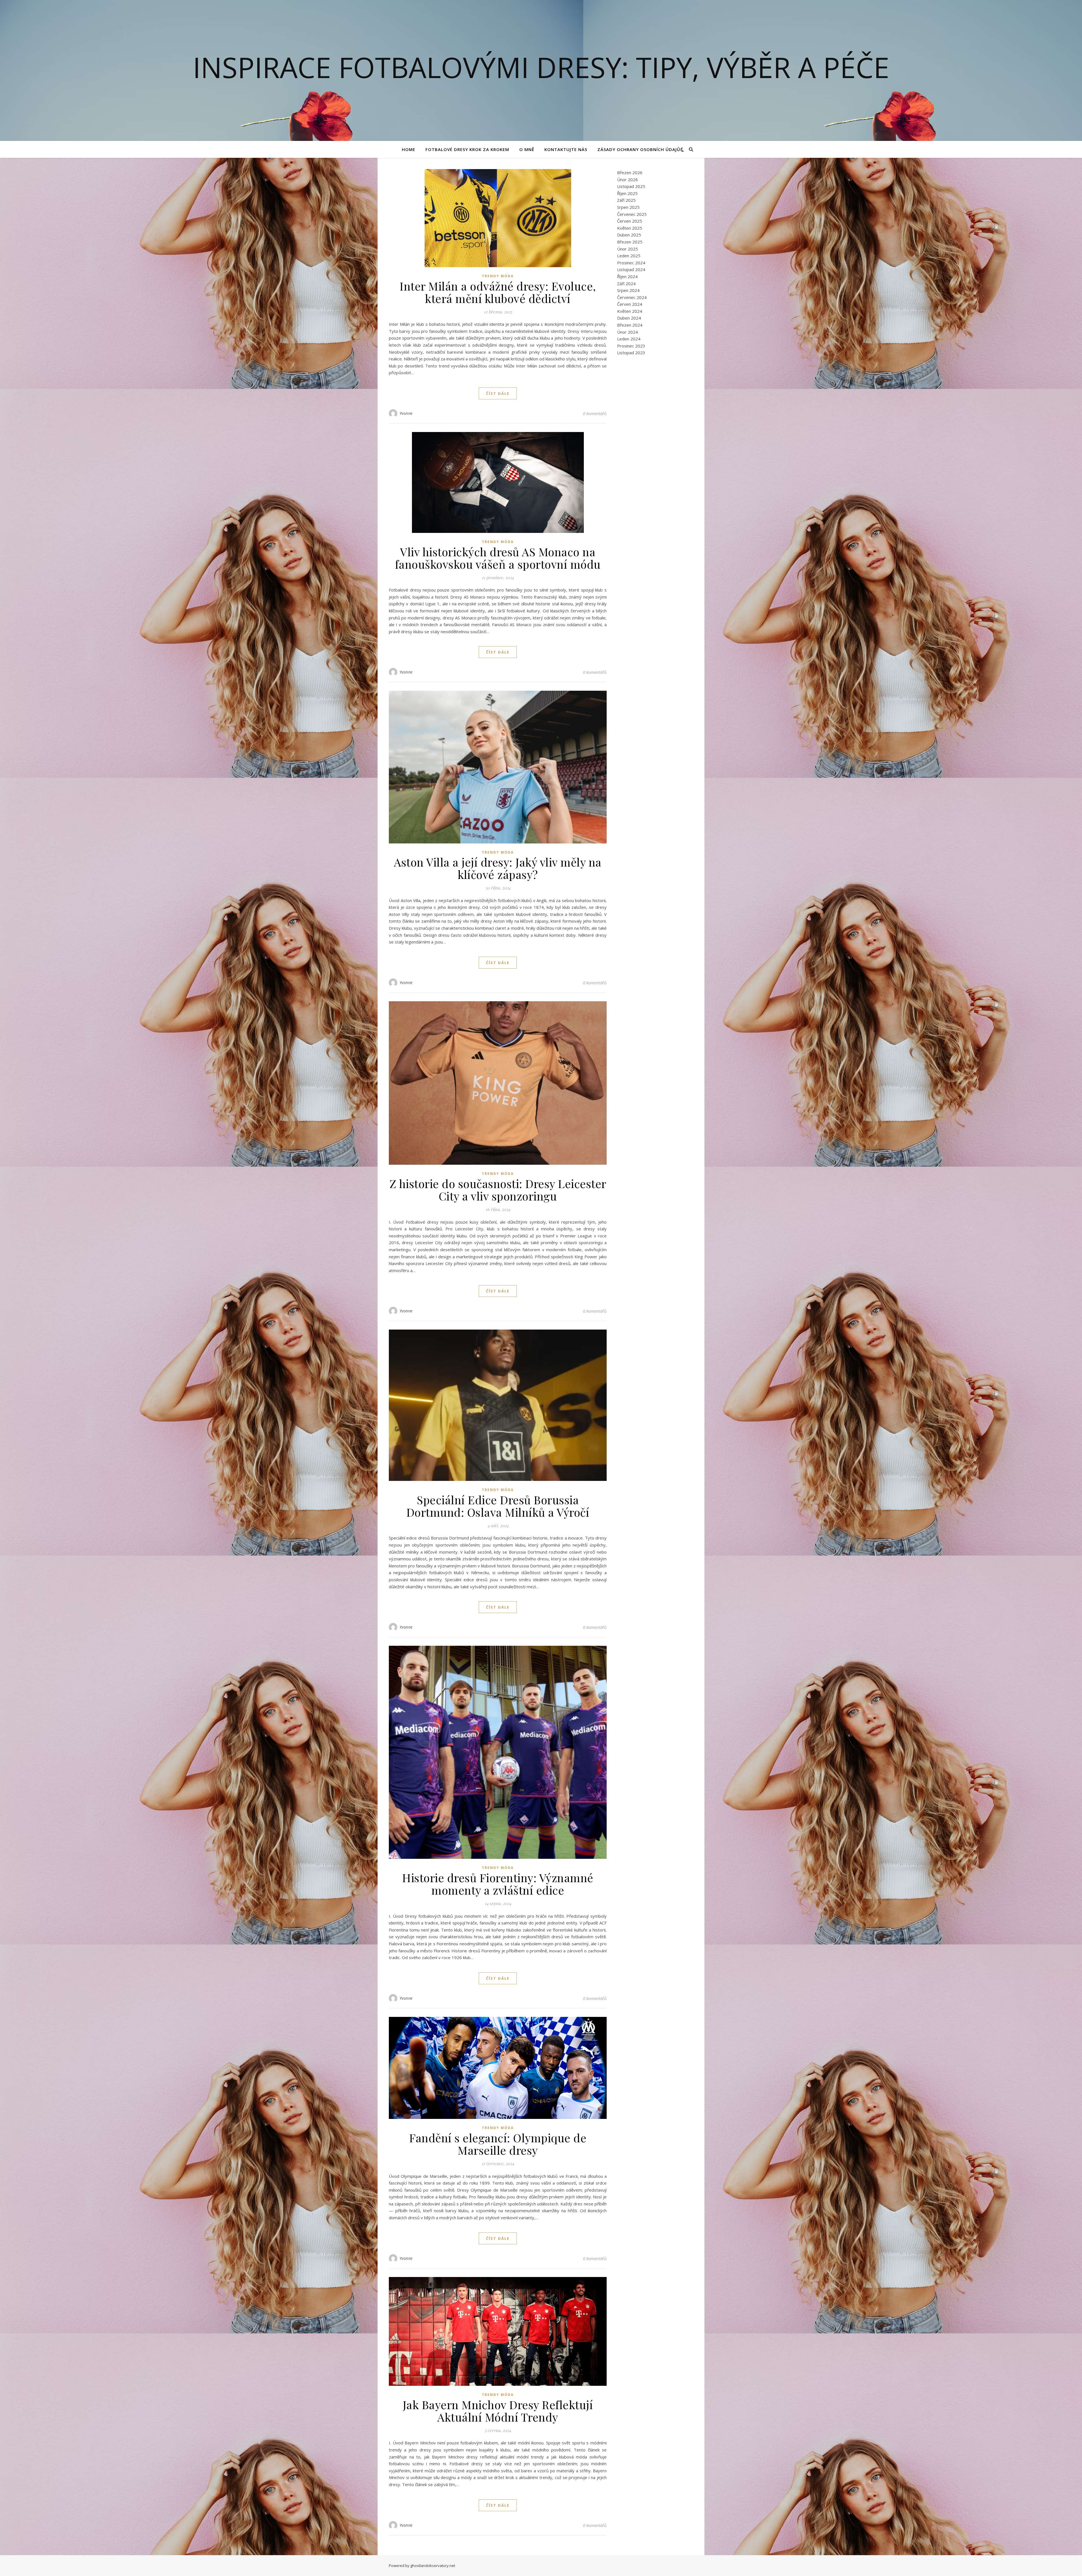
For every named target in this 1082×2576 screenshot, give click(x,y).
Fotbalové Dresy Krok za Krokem (467, 149)
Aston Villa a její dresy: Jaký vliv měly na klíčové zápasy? (498, 868)
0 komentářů (595, 413)
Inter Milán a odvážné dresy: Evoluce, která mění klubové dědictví (498, 292)
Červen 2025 (630, 221)
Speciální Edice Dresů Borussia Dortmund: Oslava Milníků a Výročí (498, 1506)
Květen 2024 (630, 311)
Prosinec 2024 (631, 263)
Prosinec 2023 (631, 346)
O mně (527, 149)
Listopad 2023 (631, 353)
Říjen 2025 (627, 193)
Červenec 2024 (632, 297)
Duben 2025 (629, 235)
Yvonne (406, 413)
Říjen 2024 (627, 276)
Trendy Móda (498, 276)
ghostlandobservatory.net (433, 2566)
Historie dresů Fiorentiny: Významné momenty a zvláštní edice (498, 1884)
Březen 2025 (630, 242)
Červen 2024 (630, 304)
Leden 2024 (629, 339)
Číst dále (498, 393)
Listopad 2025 (631, 186)
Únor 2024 (628, 332)
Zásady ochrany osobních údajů (639, 149)
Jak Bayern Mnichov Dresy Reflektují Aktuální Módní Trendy (498, 2411)
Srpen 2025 (628, 207)
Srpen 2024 (628, 290)
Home (409, 149)
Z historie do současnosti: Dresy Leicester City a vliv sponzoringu (498, 1190)
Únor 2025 (628, 249)
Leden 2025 (629, 256)
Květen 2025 (630, 228)
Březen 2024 (630, 325)
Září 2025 (626, 200)
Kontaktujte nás (566, 149)
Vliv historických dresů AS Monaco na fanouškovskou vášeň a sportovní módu (498, 558)
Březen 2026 (630, 172)
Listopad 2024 (631, 269)
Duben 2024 (629, 318)
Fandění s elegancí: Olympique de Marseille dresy (498, 2144)
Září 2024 (626, 283)
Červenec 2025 (632, 214)
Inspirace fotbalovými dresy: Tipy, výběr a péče (541, 67)
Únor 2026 (628, 180)
